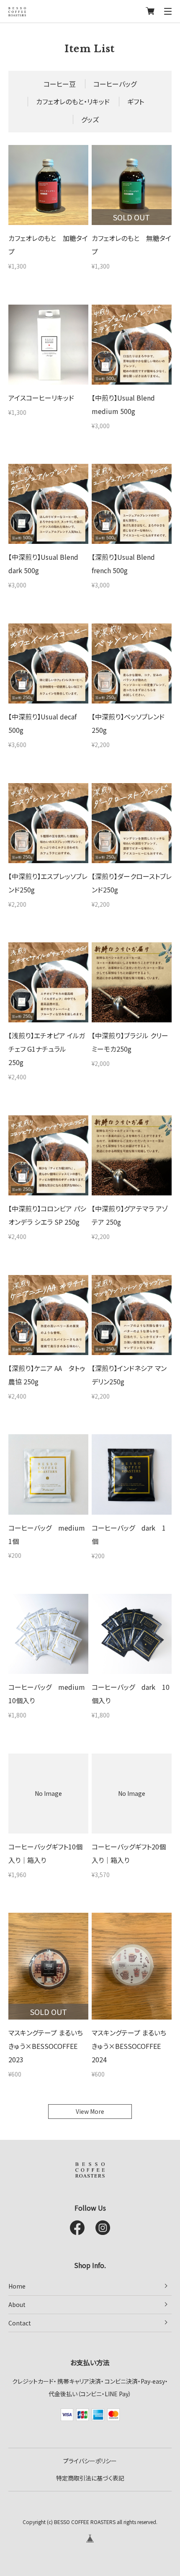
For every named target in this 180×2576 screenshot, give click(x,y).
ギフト (136, 101)
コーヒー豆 (60, 84)
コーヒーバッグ (115, 84)
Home (17, 2286)
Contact (20, 2323)
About (17, 2304)
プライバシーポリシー (90, 2461)
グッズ (90, 119)
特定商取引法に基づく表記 (90, 2478)
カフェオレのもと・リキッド (73, 101)
